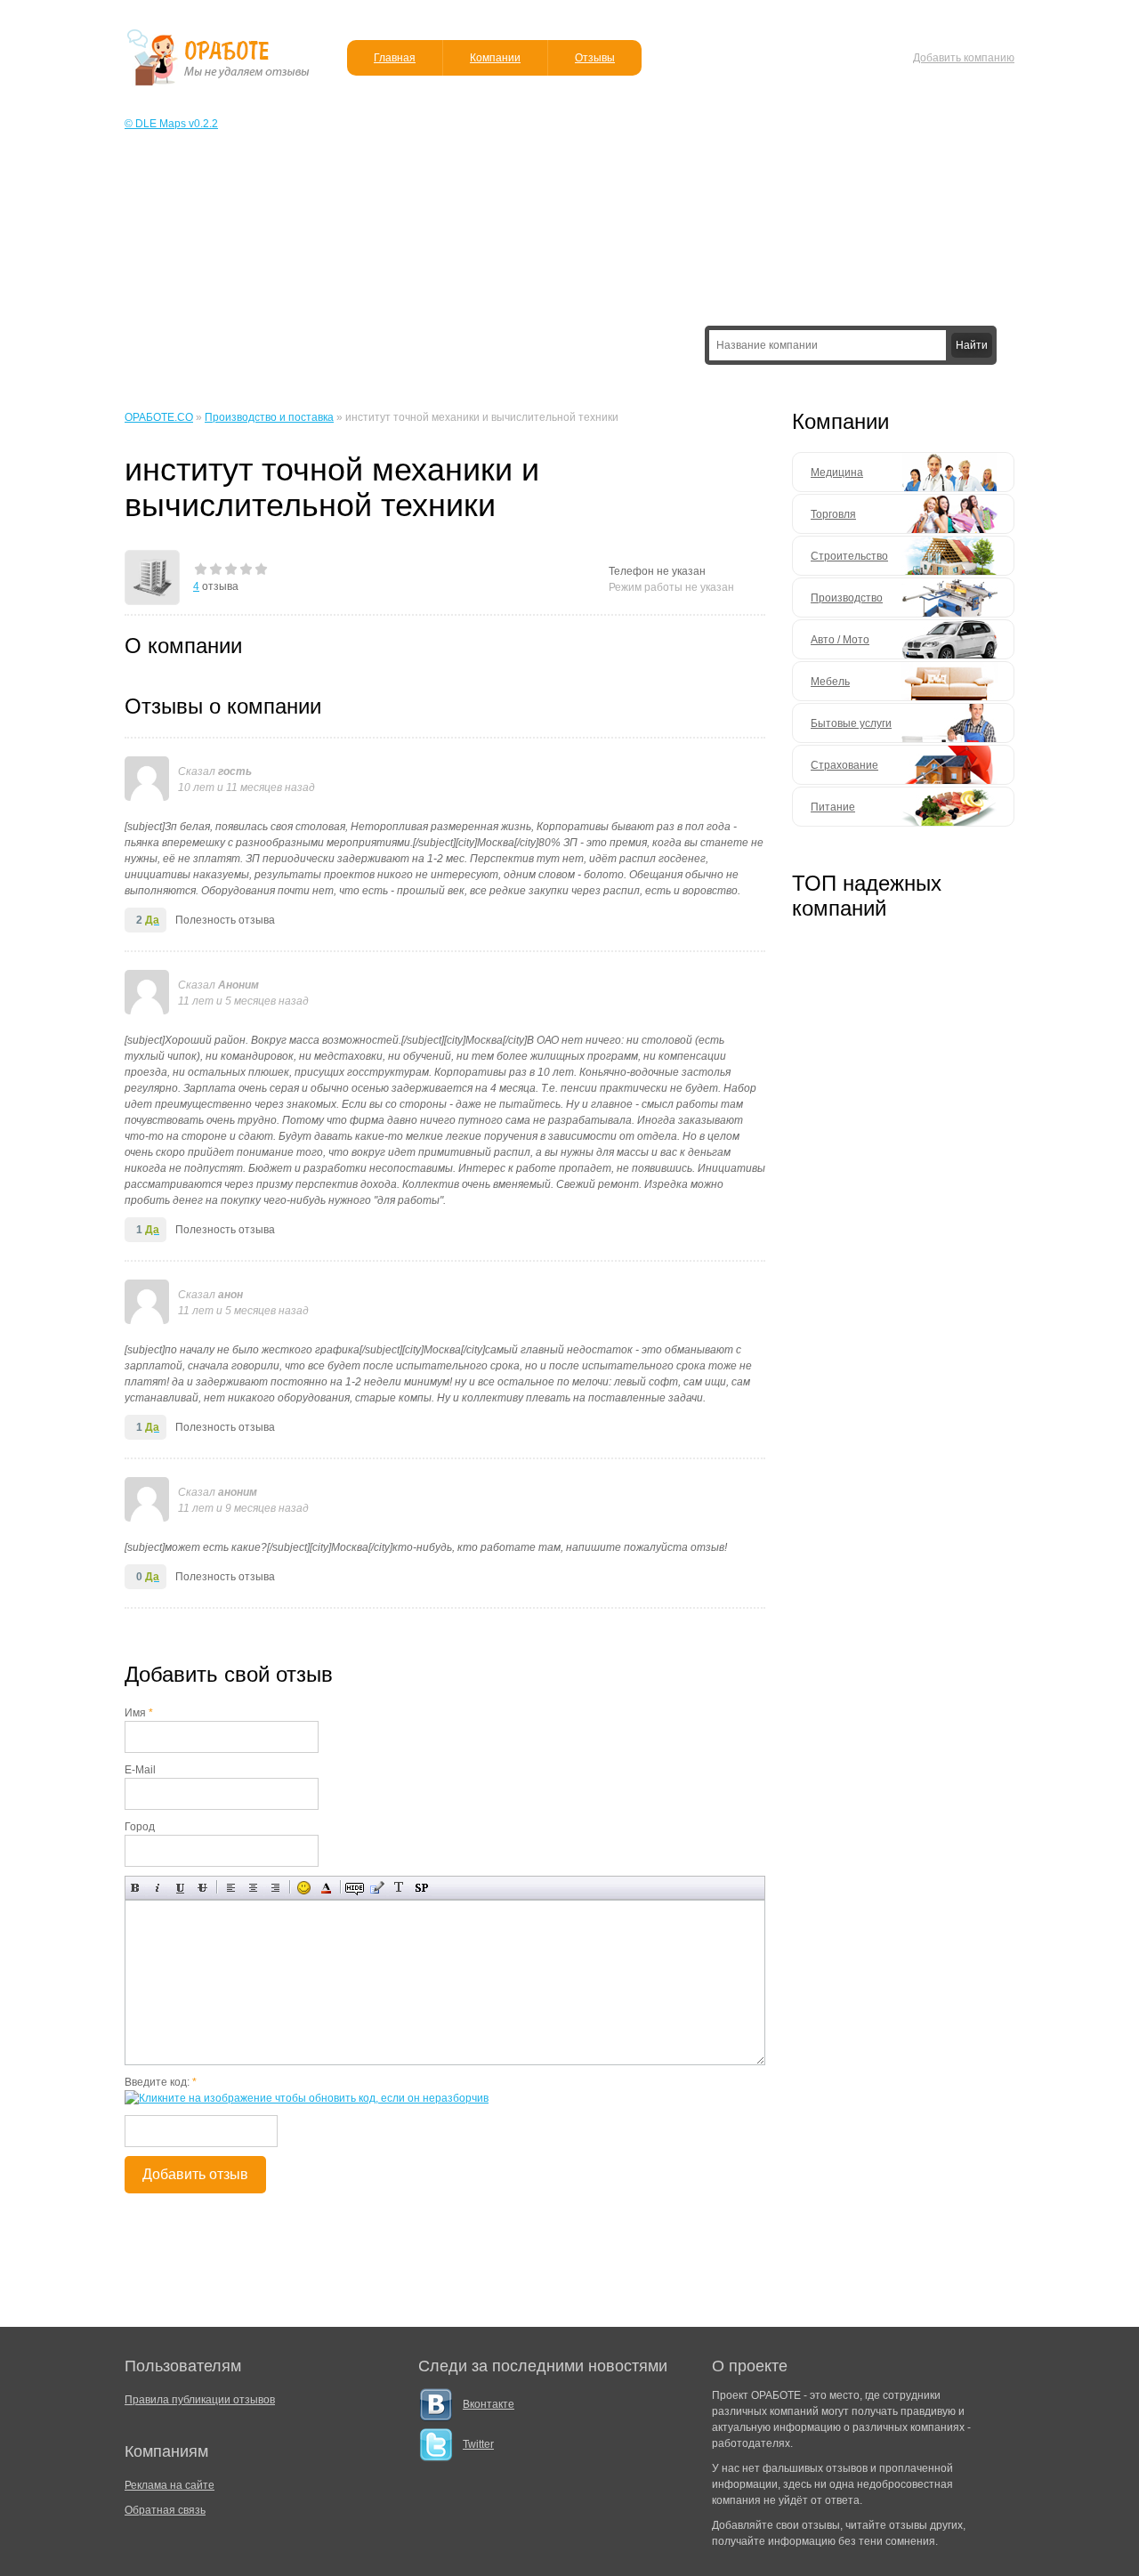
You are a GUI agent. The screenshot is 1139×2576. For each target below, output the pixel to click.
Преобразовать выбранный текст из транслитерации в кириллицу (399, 1888)
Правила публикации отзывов (200, 2400)
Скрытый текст (355, 1888)
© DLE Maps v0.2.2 (171, 124)
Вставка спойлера (421, 1888)
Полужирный (136, 1888)
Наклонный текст (158, 1888)
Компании (495, 58)
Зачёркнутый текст (202, 1888)
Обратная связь (165, 2510)
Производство (847, 598)
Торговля (833, 514)
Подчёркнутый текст (180, 1888)
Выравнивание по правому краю (275, 1888)
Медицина (837, 472)
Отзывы (595, 58)
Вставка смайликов (304, 1888)
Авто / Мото (840, 640)
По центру (253, 1888)
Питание (833, 807)
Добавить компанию (964, 58)
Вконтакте (489, 2404)
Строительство (849, 556)
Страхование (844, 765)
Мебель (830, 682)
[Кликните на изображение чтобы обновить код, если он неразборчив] (307, 2098)
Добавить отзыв (195, 2174)
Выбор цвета (326, 1888)
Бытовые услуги (851, 723)
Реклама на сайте (170, 2485)
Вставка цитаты (377, 1888)
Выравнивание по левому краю (231, 1888)
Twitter (478, 2444)
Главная (395, 58)
